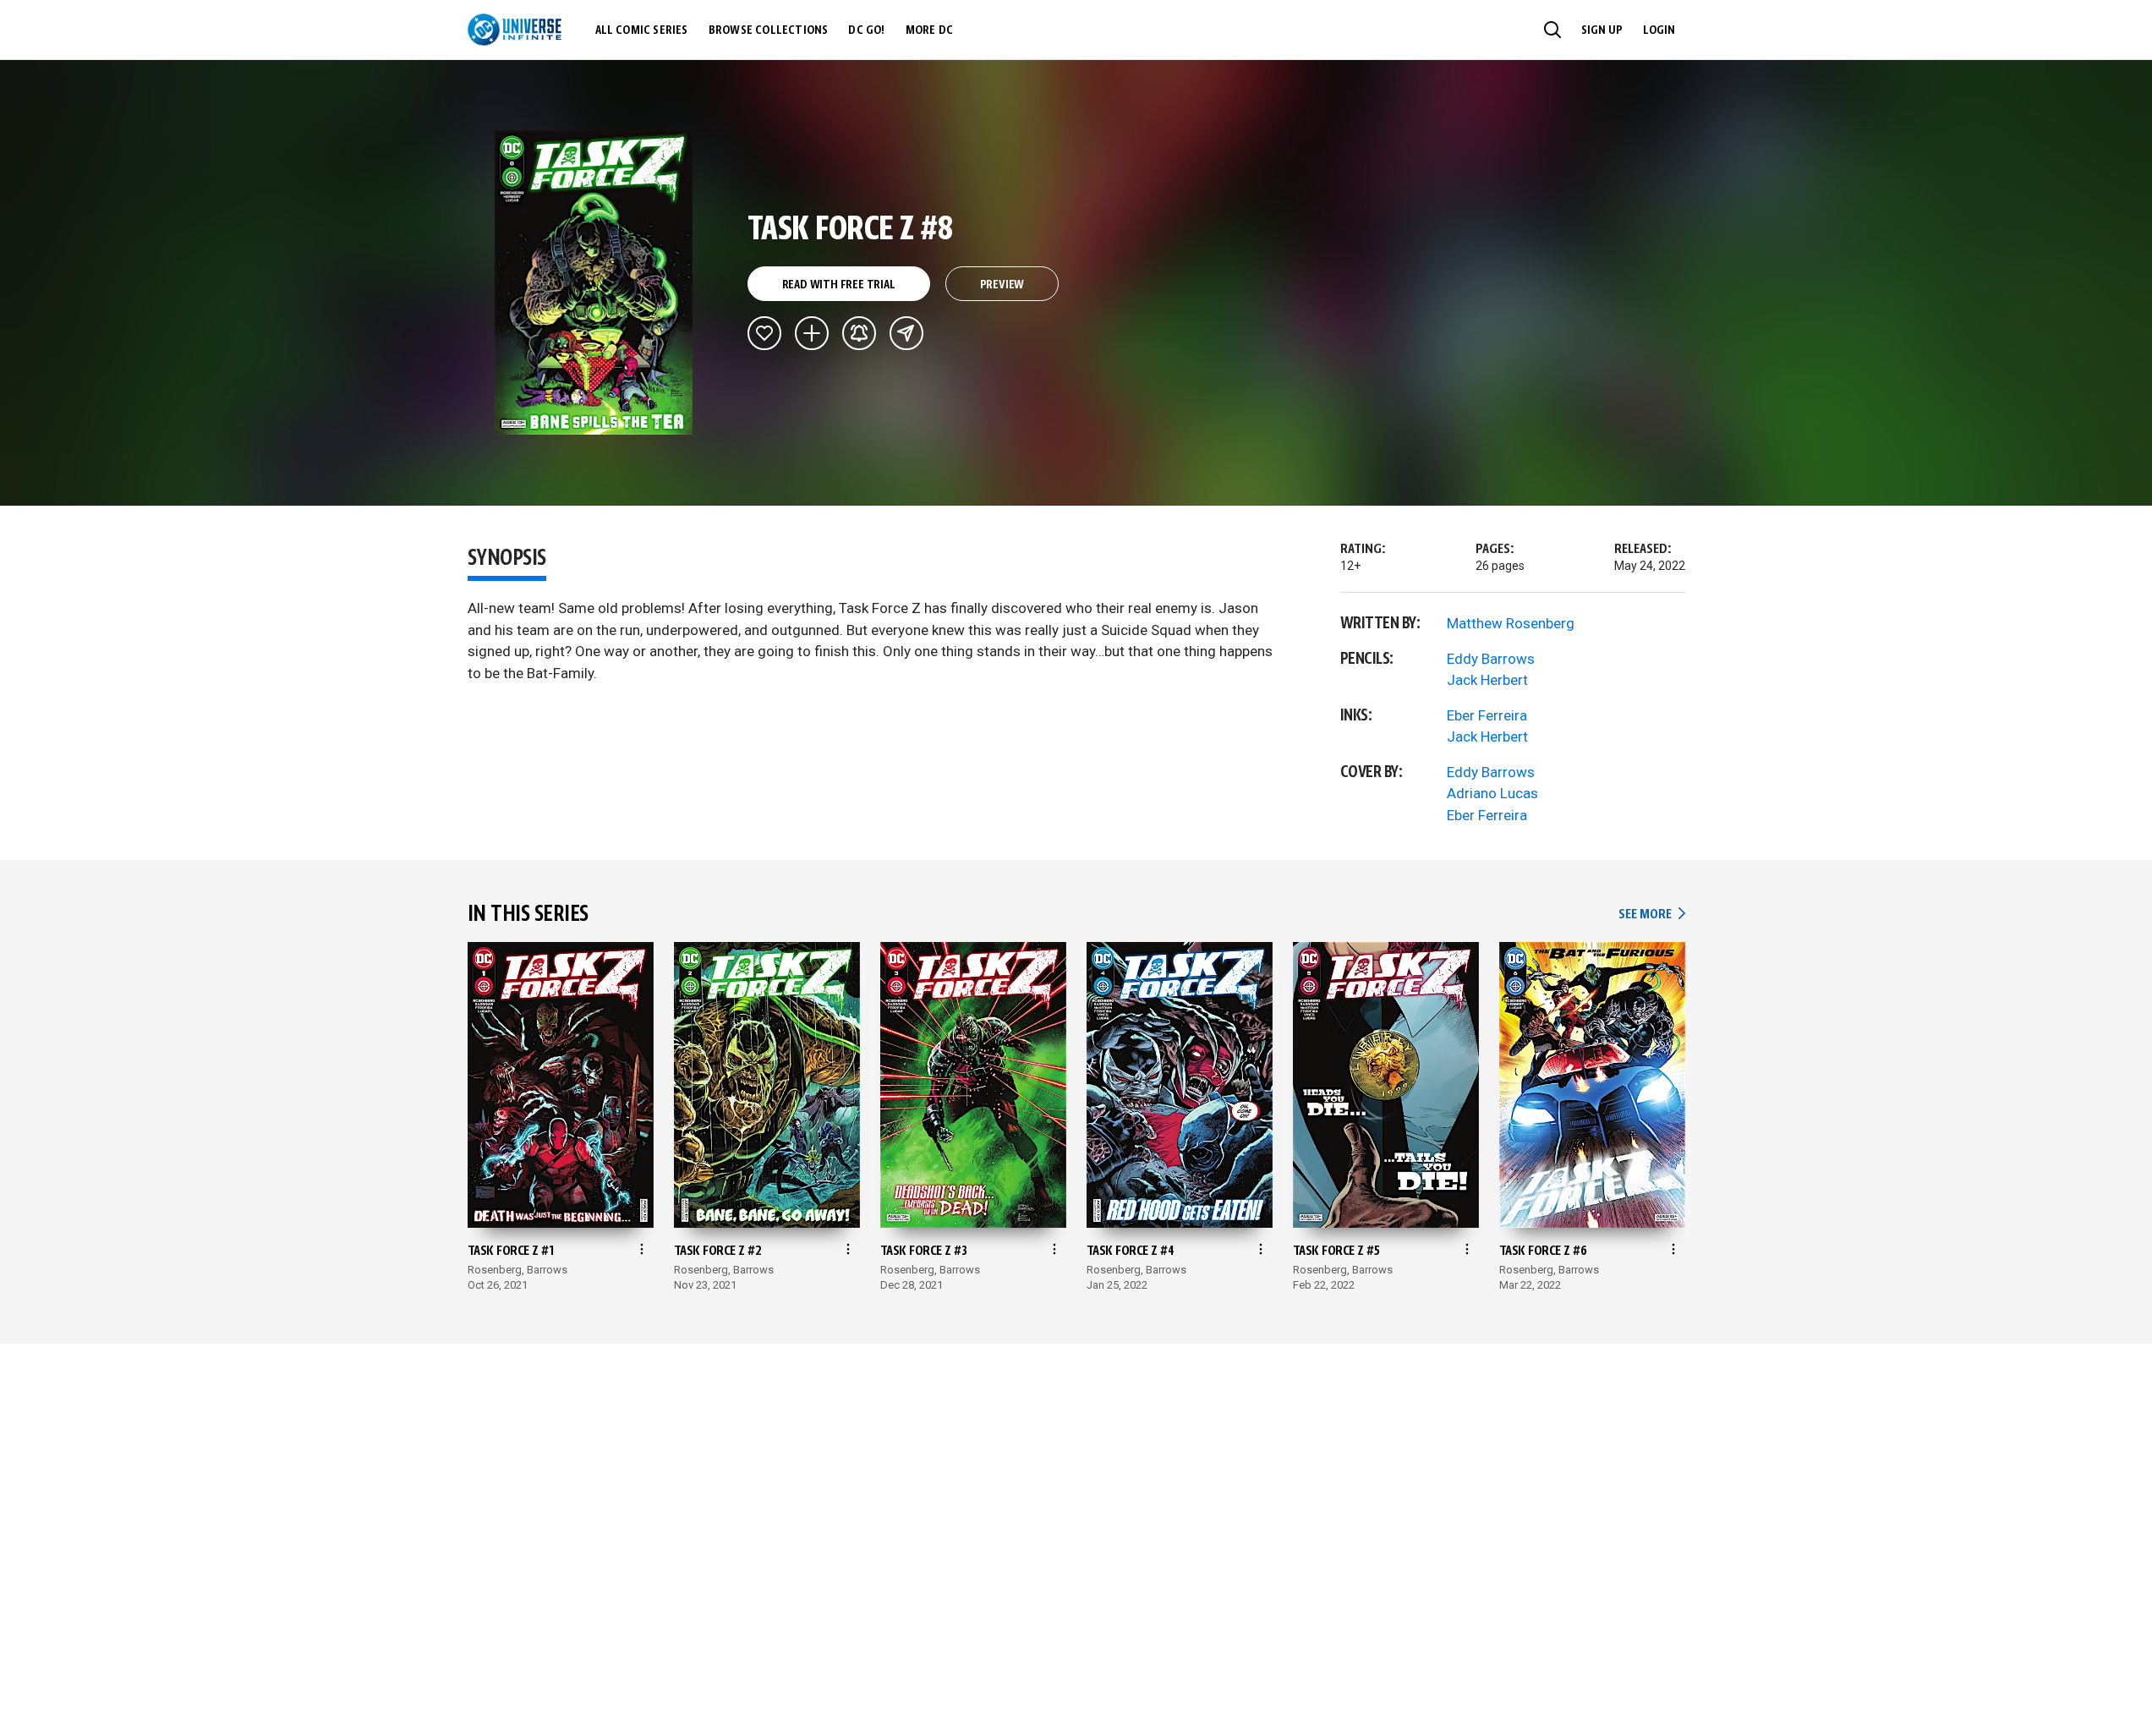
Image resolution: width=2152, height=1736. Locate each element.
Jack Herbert (1487, 680)
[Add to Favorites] (764, 333)
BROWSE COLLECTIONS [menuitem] (769, 30)
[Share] (906, 333)
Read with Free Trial (839, 285)
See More (1651, 915)
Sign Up (1602, 30)
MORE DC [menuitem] (929, 30)
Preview (1002, 285)
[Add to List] (812, 333)
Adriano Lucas (1492, 793)
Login (1659, 30)
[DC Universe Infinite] (515, 30)
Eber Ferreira (1487, 715)
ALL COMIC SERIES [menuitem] (642, 30)
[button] (1552, 30)
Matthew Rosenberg (1511, 623)
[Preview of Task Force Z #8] (594, 282)
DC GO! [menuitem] (866, 30)
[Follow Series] (859, 333)
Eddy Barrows (1491, 659)
